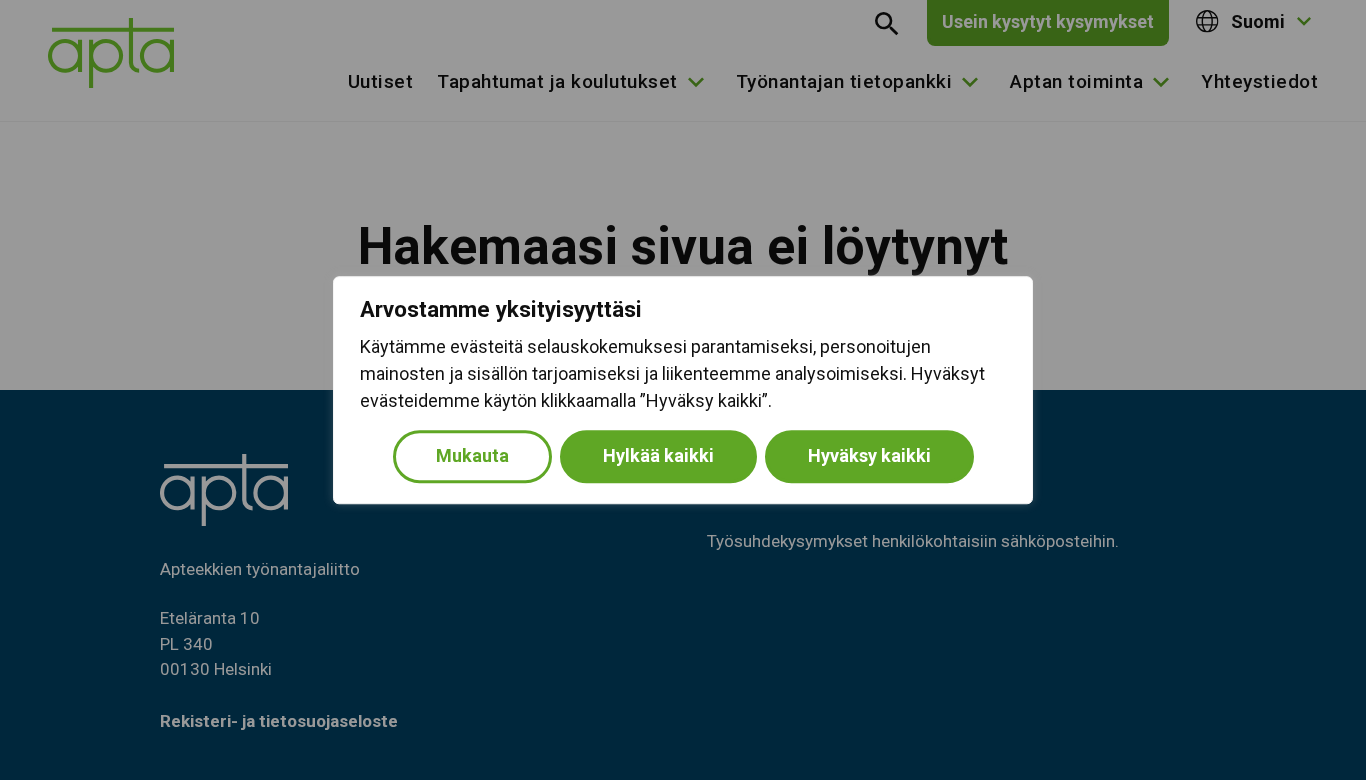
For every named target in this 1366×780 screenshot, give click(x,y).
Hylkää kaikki (658, 455)
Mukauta (472, 455)
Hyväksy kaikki (869, 455)
